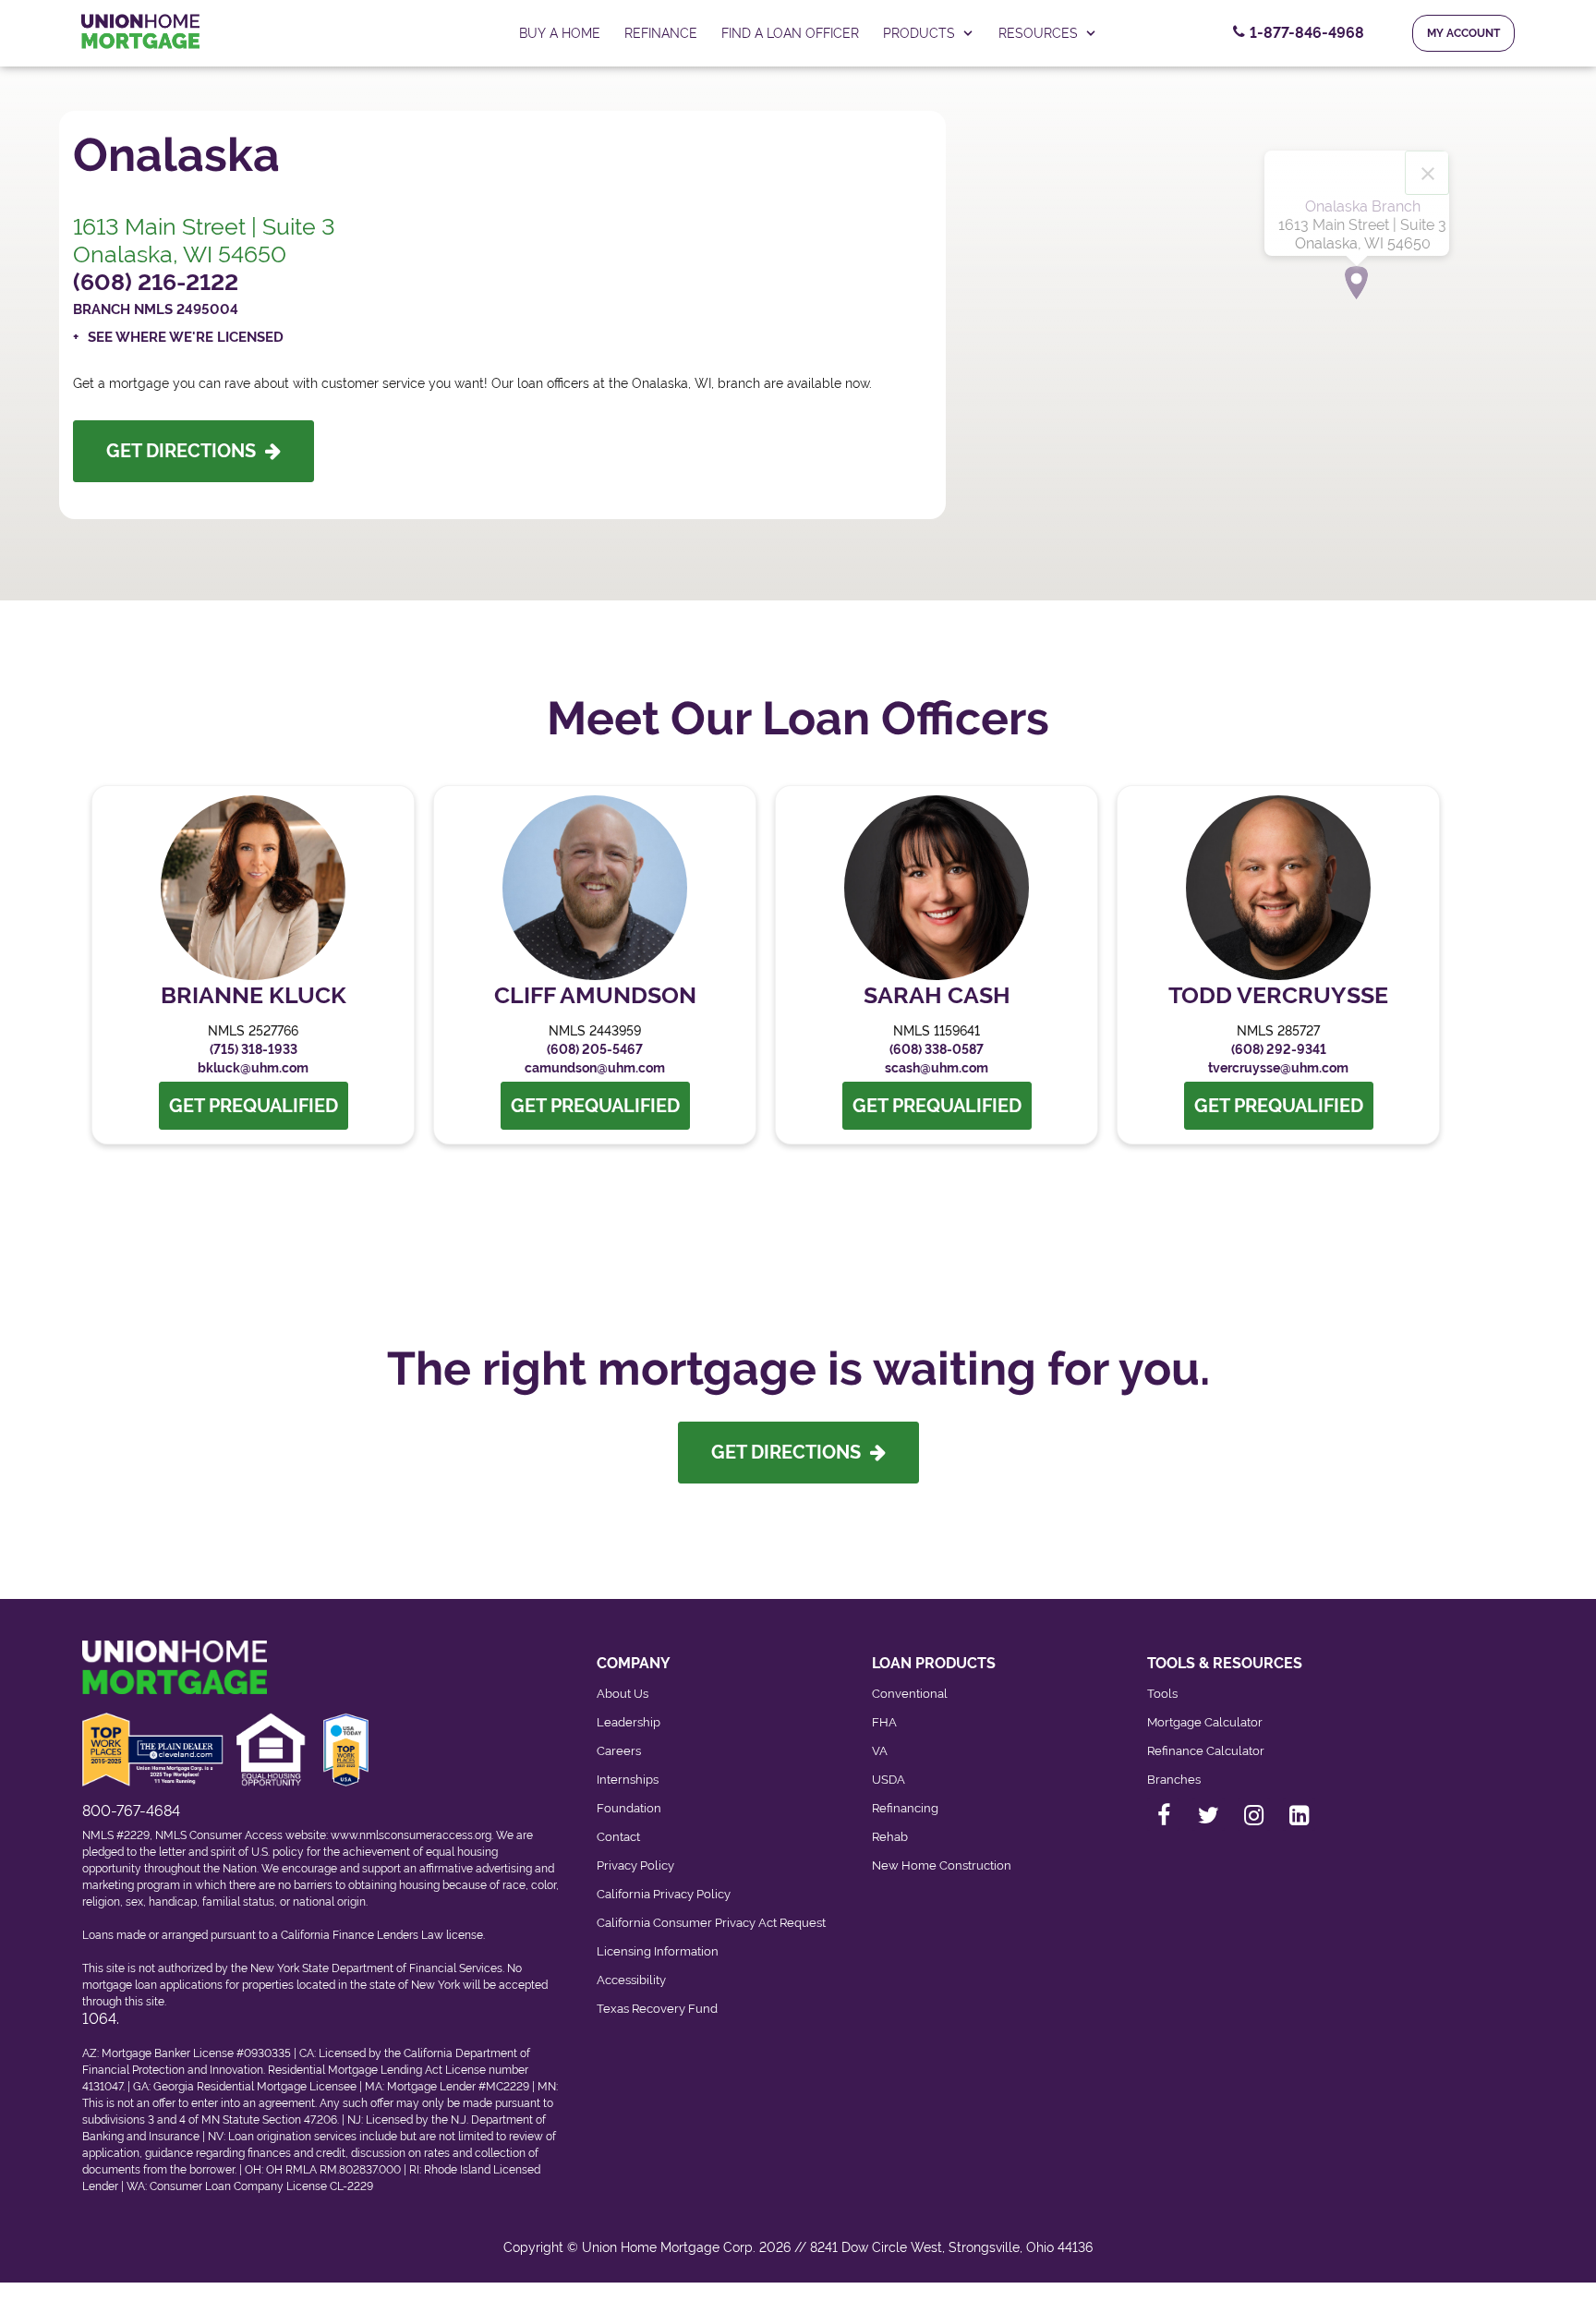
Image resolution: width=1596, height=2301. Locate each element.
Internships (628, 1780)
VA (880, 1751)
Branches (1174, 1780)
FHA (884, 1722)
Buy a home (560, 33)
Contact (618, 1837)
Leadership (629, 1722)
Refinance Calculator (1206, 1751)
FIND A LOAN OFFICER (790, 33)
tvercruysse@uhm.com (1278, 1068)
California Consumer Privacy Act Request (711, 1923)
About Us (623, 1694)
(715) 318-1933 (254, 1049)
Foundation (629, 1808)
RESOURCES (1038, 33)
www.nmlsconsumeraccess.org (411, 1835)
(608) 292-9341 (1279, 1049)
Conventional (910, 1694)
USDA (889, 1780)
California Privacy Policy (664, 1894)
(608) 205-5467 (595, 1049)
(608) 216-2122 (156, 282)
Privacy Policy (635, 1865)
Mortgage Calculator (1205, 1722)
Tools (1162, 1694)
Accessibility (631, 1980)
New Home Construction (942, 1865)
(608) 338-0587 (937, 1049)
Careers (619, 1751)
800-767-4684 (131, 1811)
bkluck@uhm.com (253, 1068)
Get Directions (186, 451)
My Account (1463, 33)
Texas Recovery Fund (657, 2009)
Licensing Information (658, 1951)
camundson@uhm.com (595, 1068)
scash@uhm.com (937, 1068)
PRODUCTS (919, 33)
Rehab (890, 1837)
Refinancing (905, 1808)
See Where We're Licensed (186, 337)
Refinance (661, 33)
